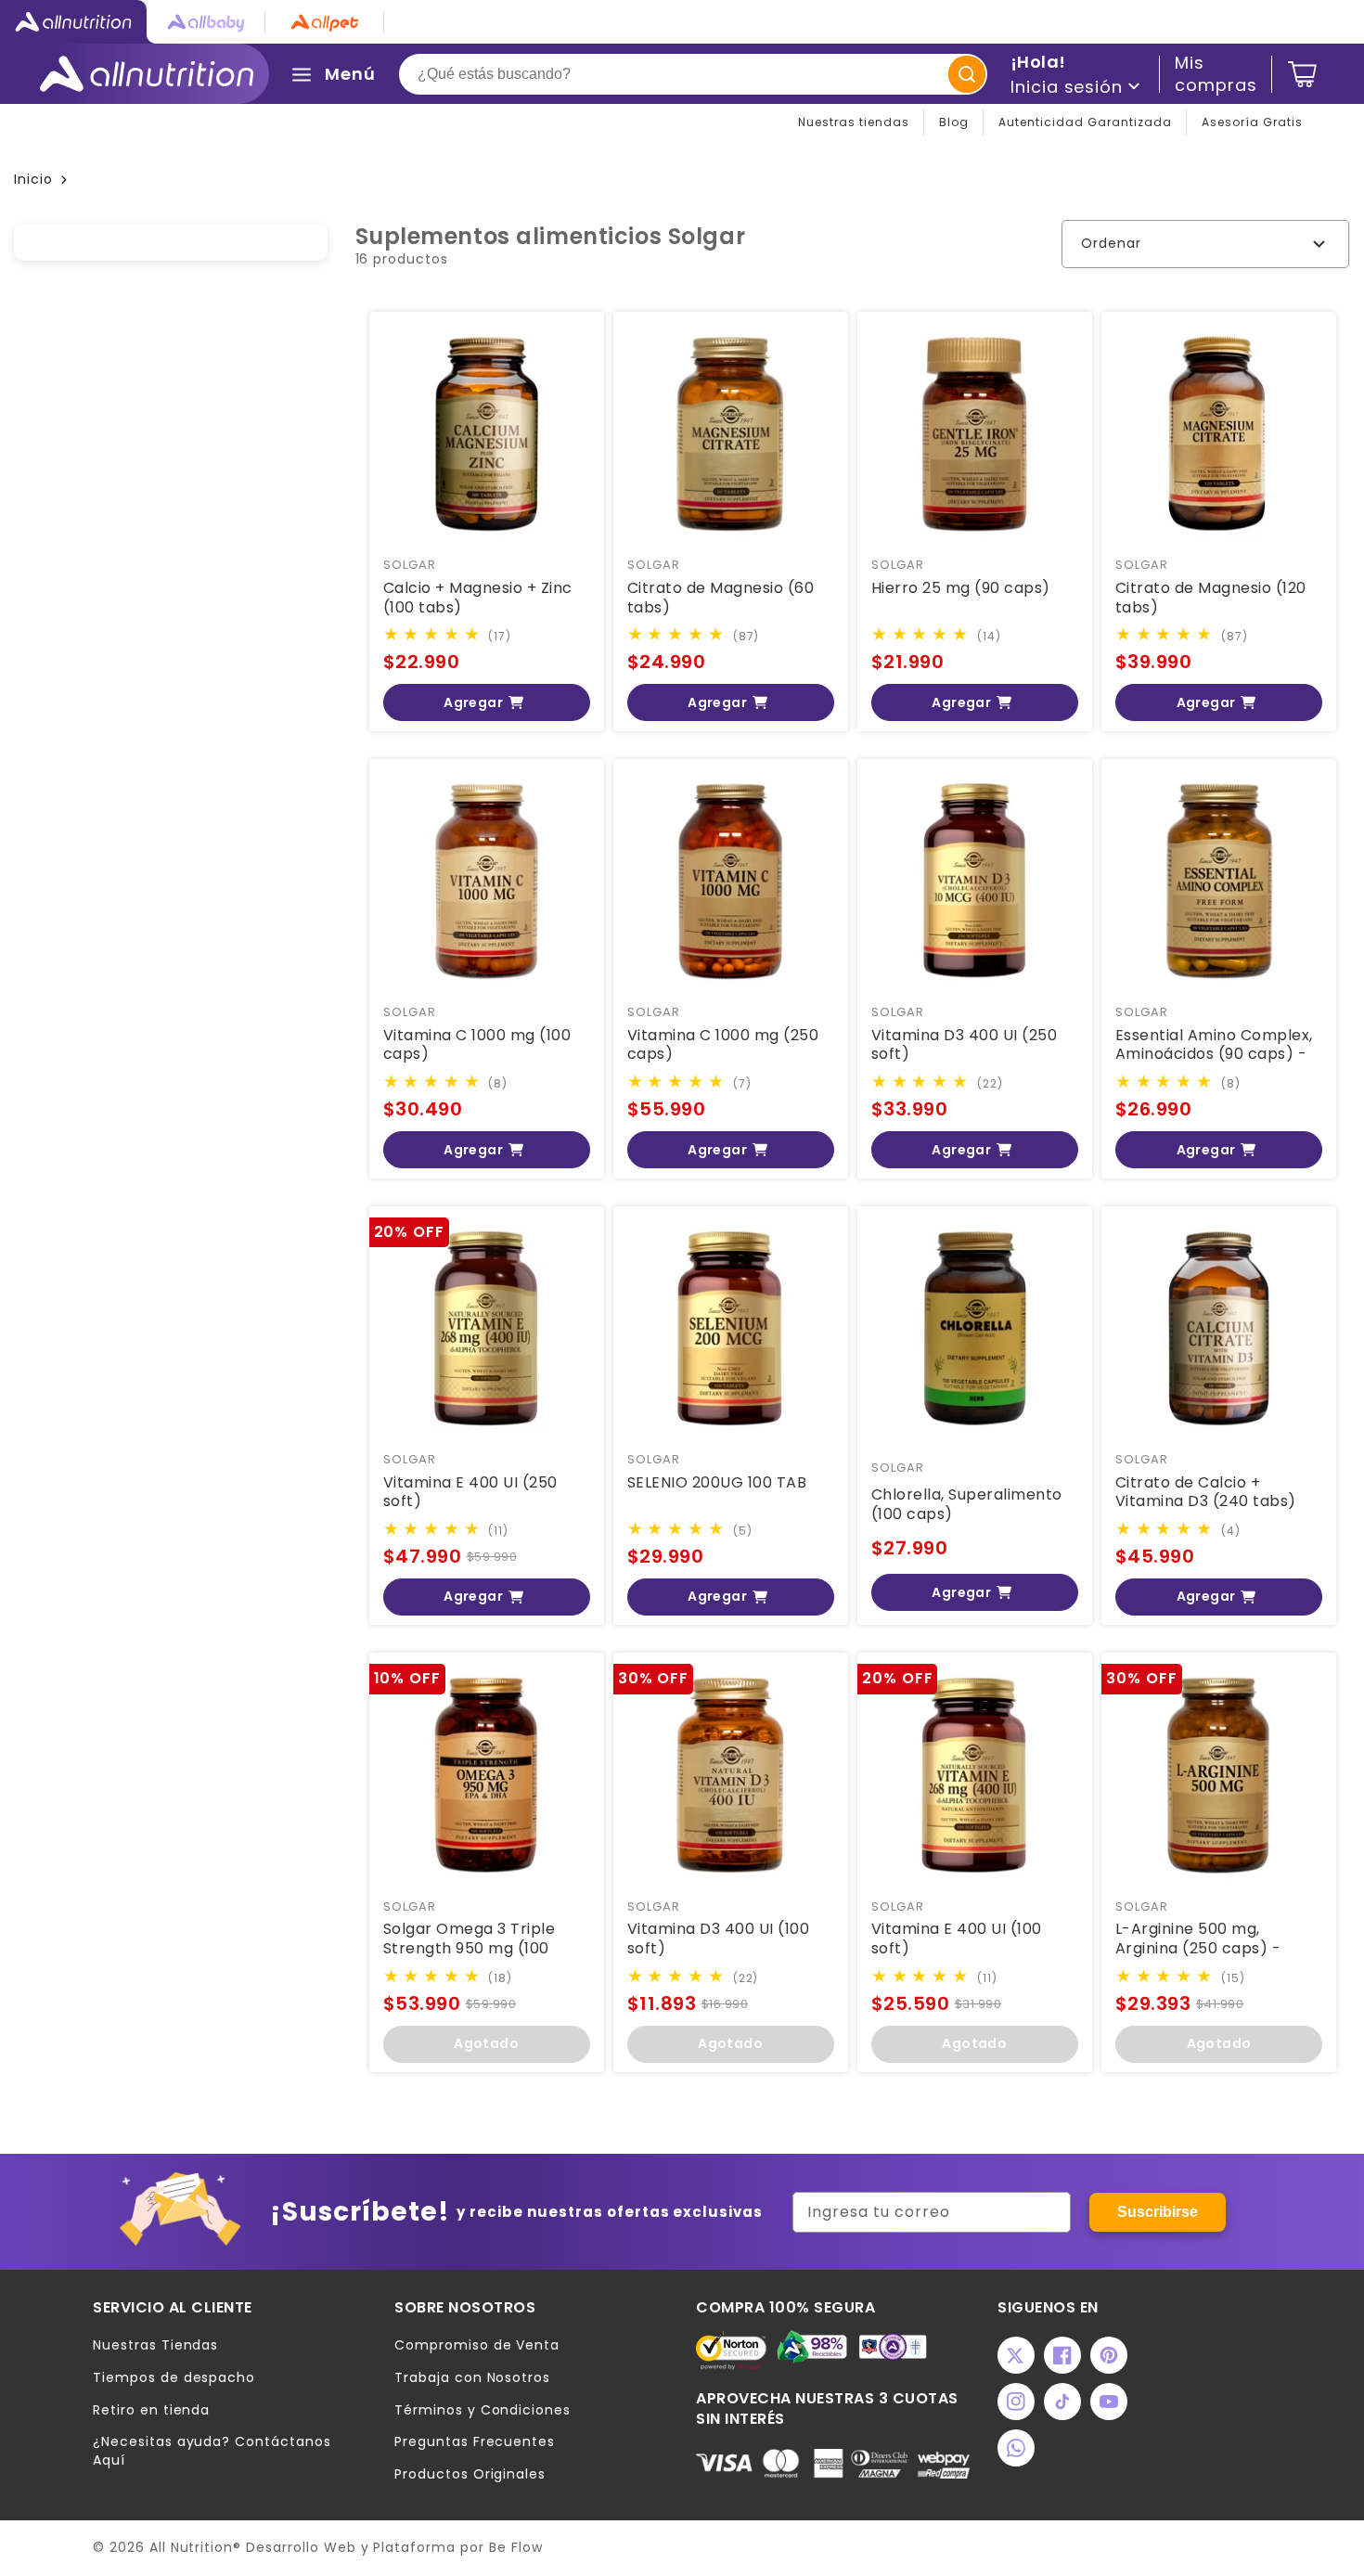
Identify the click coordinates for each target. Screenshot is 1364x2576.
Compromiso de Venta (477, 2345)
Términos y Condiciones (483, 2410)
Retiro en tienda (151, 2410)
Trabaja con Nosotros (472, 2378)
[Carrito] (1302, 74)
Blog (954, 122)
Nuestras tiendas (854, 122)
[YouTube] (1109, 2402)
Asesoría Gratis (1252, 122)
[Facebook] (1062, 2355)
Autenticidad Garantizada (1085, 122)
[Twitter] (1016, 2355)
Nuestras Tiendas (155, 2345)
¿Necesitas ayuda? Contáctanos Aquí (212, 2451)
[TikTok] (1062, 2402)
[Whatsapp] (1016, 2448)
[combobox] (693, 74)
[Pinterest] (1109, 2355)
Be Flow (516, 2547)
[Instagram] (1016, 2402)
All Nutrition (191, 2547)
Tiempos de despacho (174, 2378)
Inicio (33, 179)
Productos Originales (470, 2474)
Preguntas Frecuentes (475, 2442)
